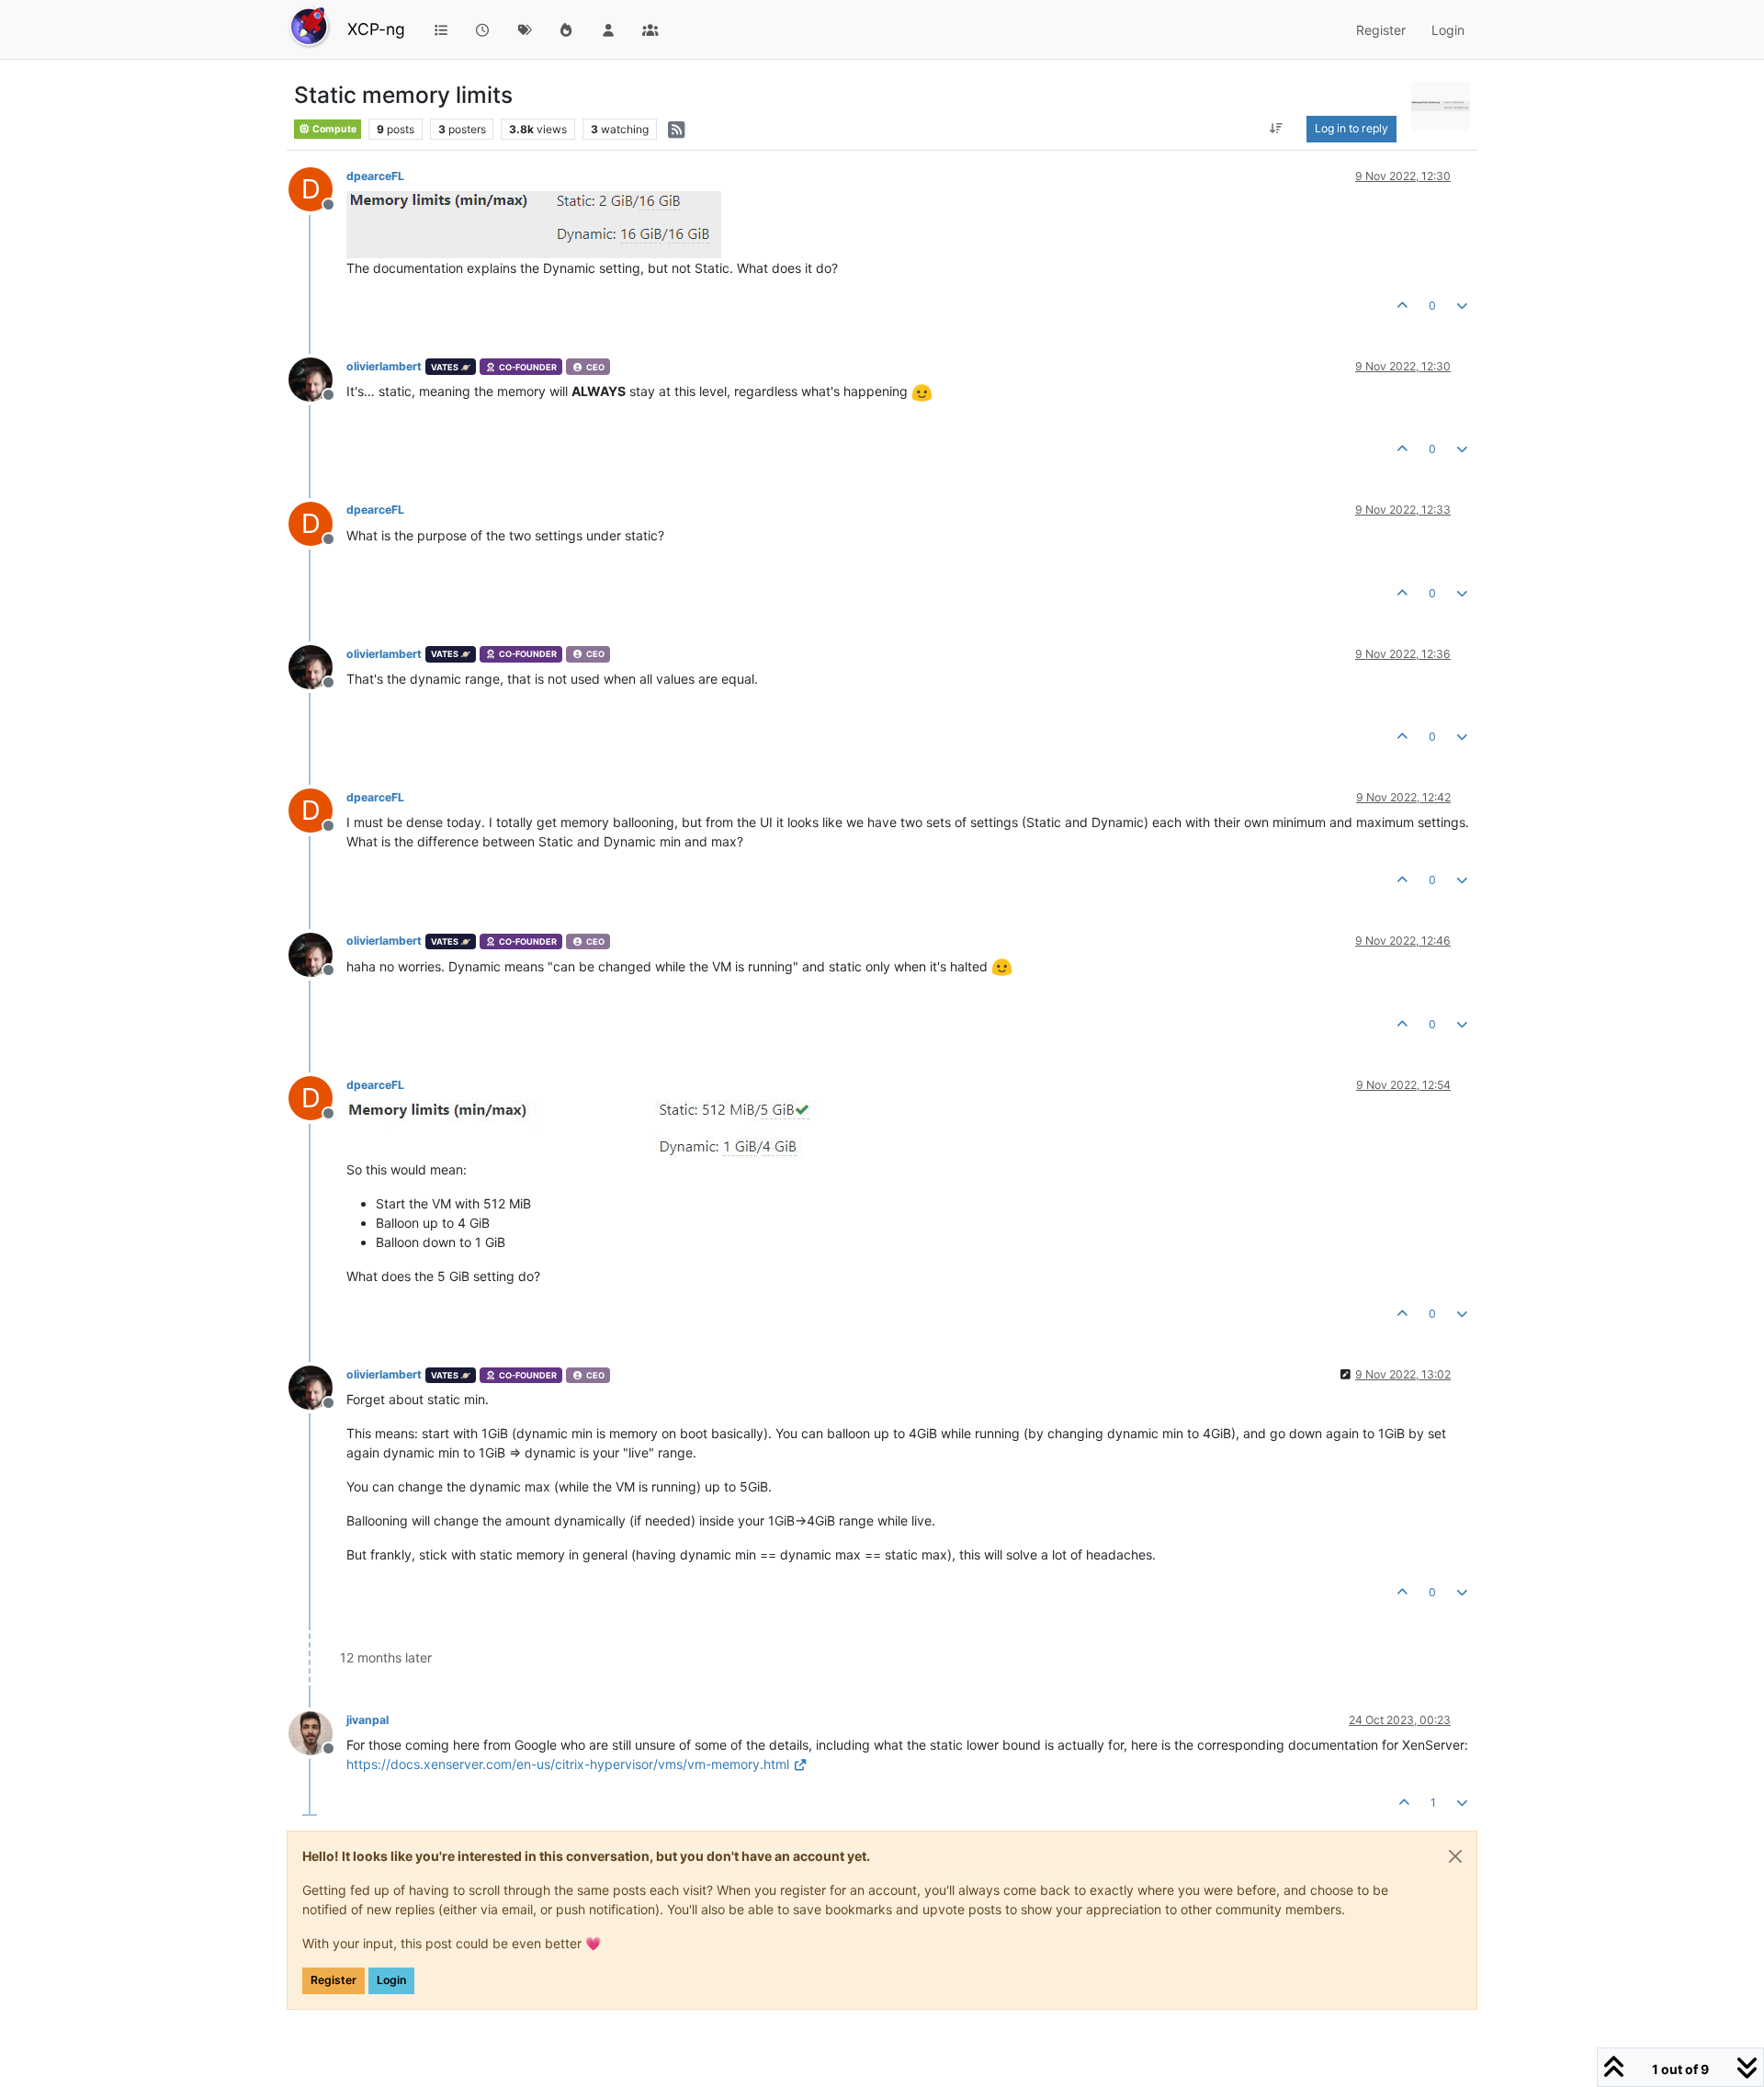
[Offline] (317, 378)
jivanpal (367, 1720)
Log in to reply (1351, 128)
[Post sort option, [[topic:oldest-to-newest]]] (1277, 129)
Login (391, 1980)
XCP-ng (376, 29)
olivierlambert (384, 366)
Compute (334, 129)
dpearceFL (375, 176)
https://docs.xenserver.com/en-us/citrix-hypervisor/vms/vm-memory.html (568, 1764)
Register (334, 1980)
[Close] (1455, 1856)
